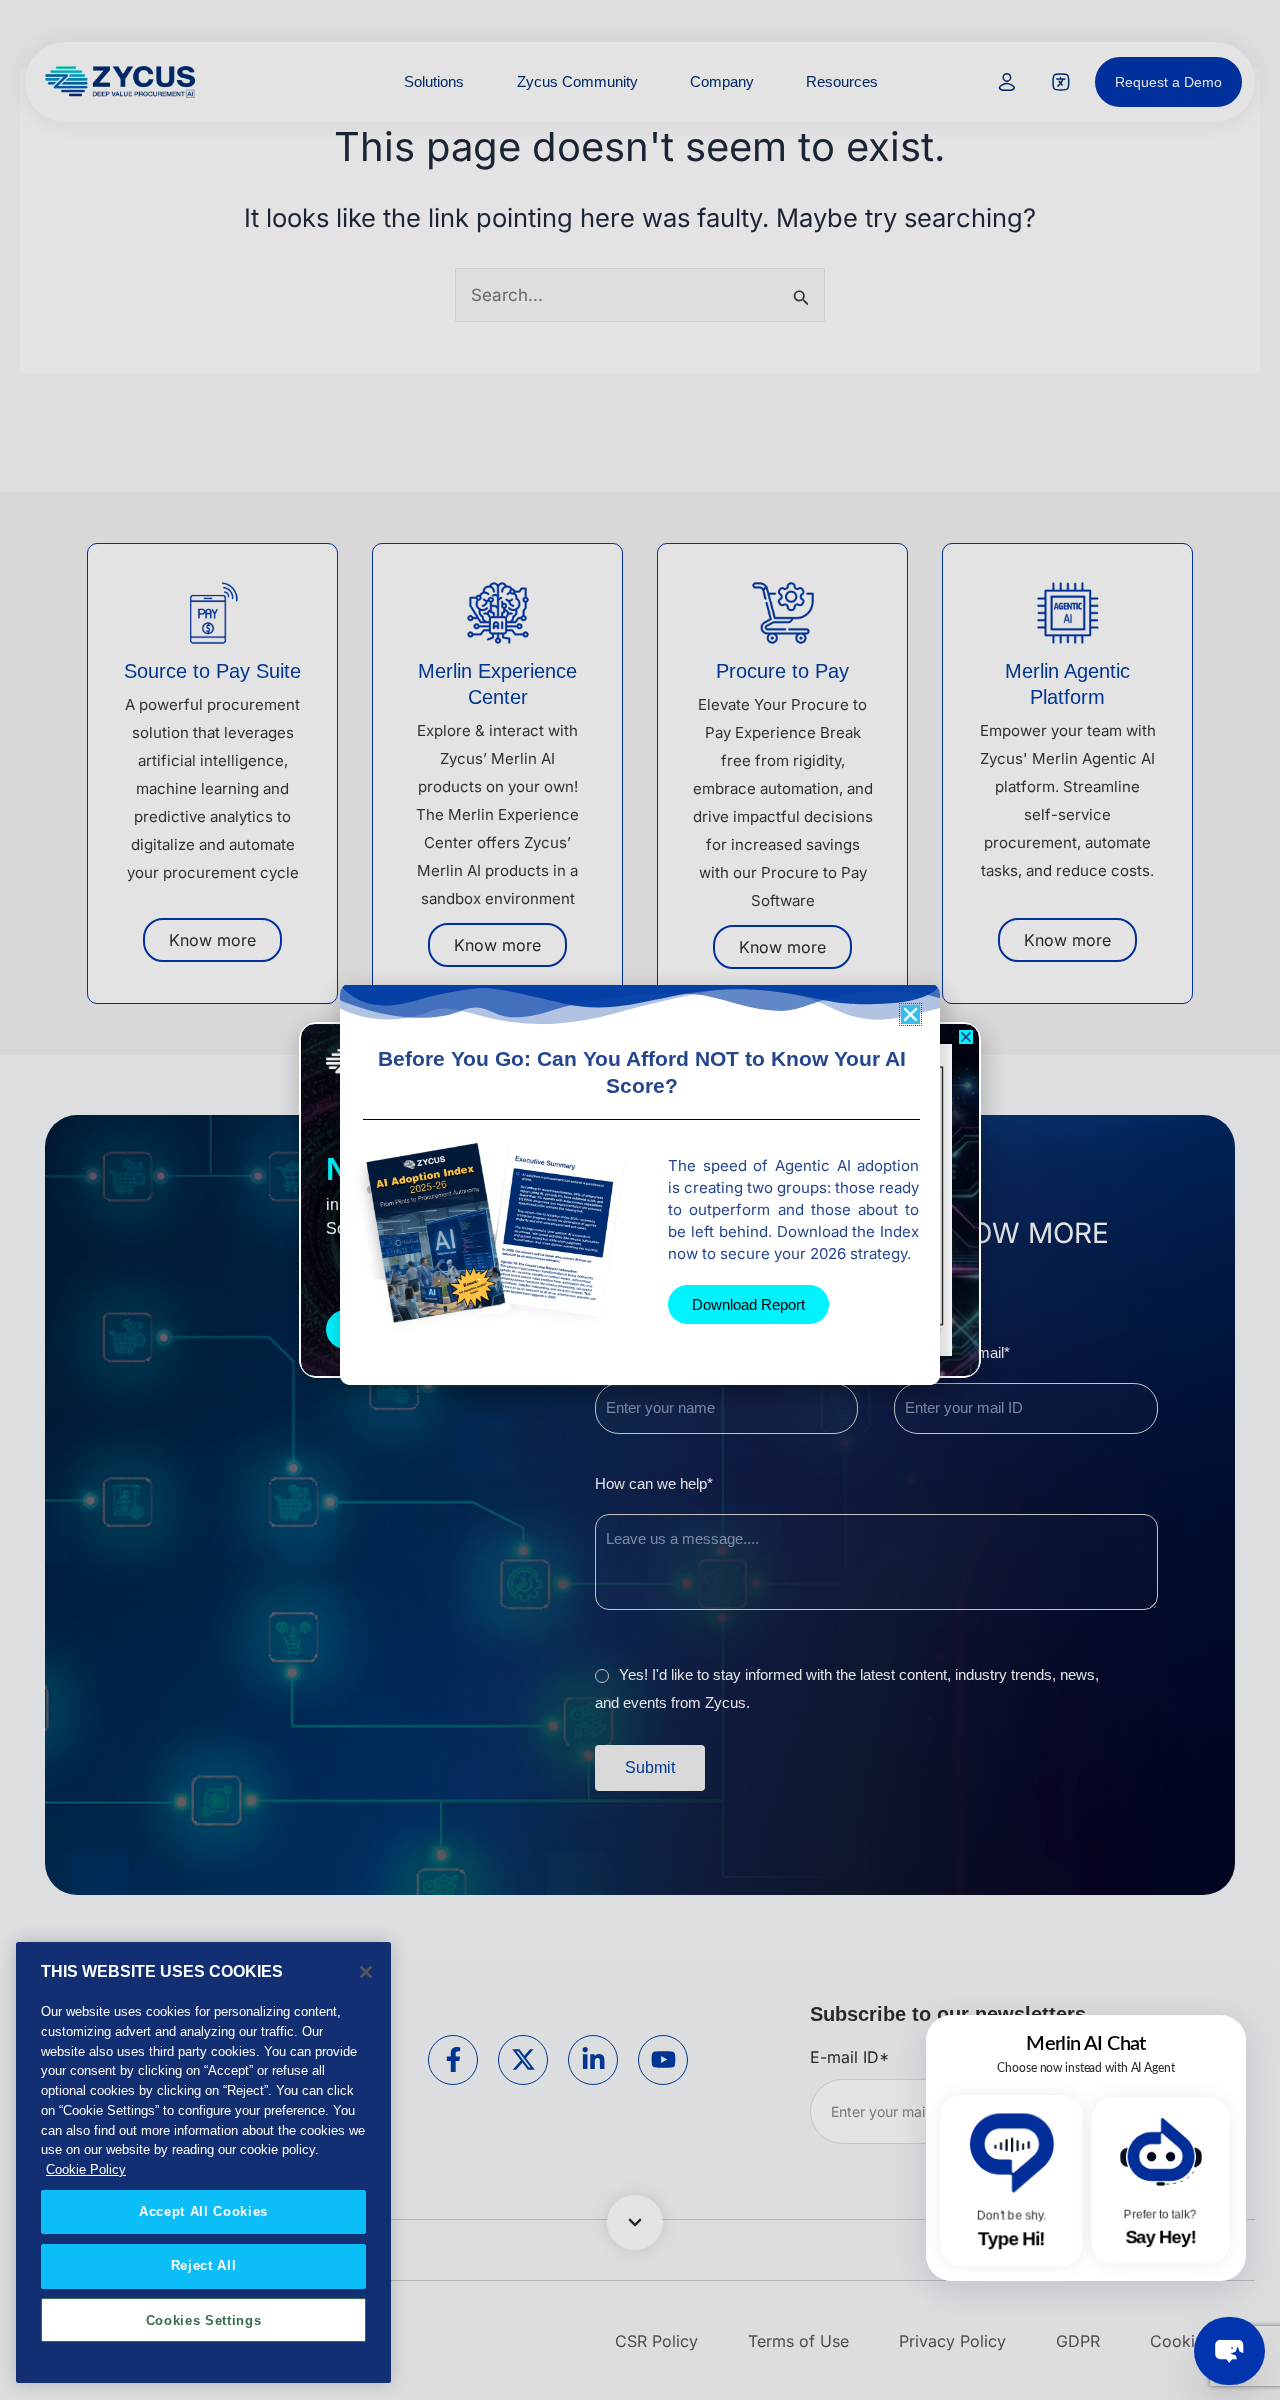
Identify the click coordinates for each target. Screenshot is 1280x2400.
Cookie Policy (86, 2169)
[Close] (366, 1972)
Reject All (204, 2265)
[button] (966, 1037)
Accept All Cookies (203, 2210)
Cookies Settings (204, 2319)
